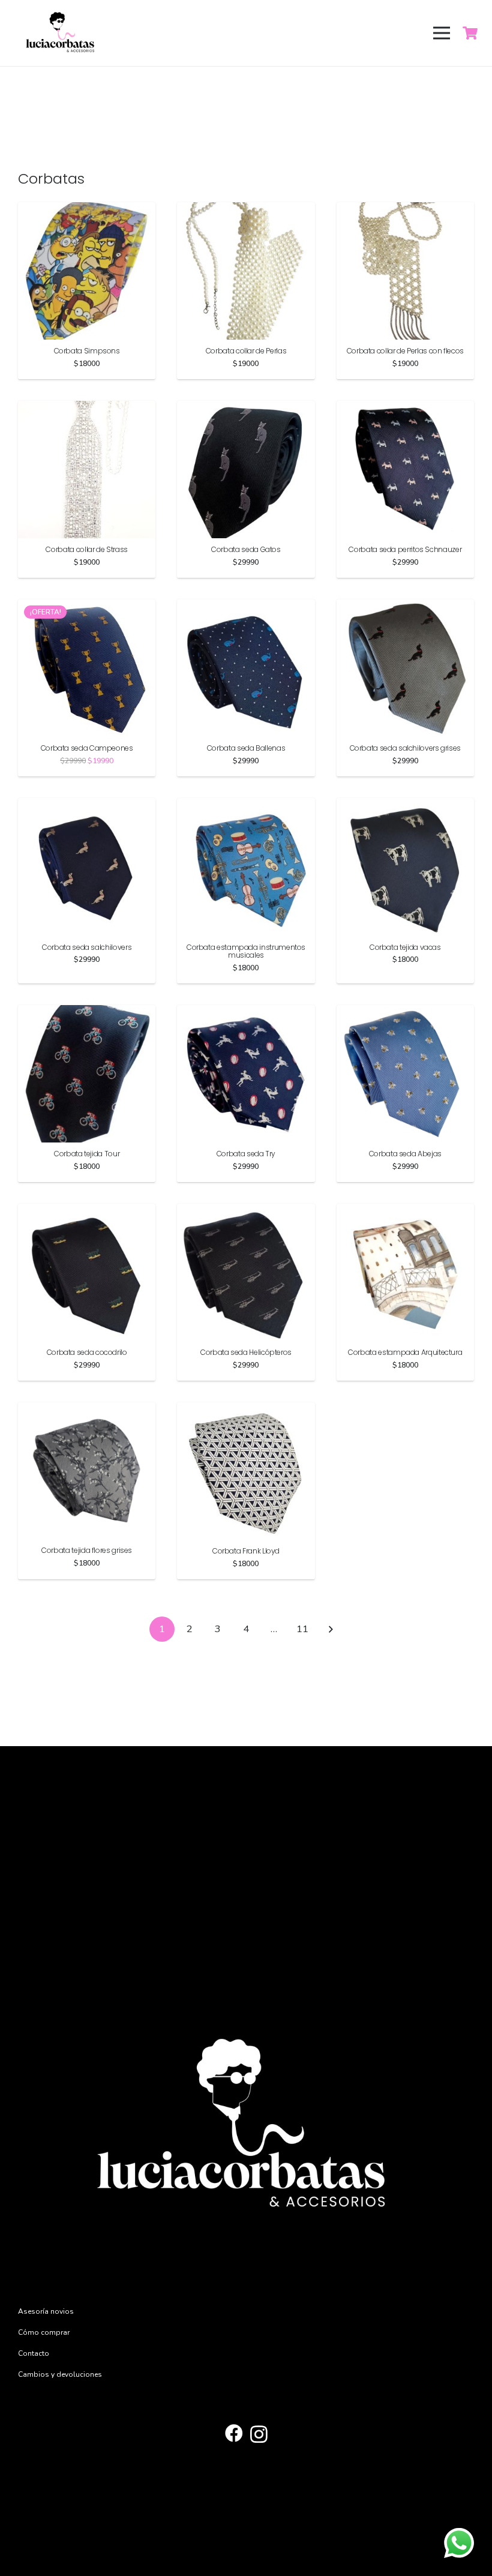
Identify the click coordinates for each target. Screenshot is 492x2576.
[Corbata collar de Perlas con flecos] (405, 209)
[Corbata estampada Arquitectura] (405, 1210)
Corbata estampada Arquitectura (405, 1352)
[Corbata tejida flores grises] (87, 1409)
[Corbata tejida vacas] (405, 805)
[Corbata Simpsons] (87, 209)
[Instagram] (259, 2434)
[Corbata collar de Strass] (87, 407)
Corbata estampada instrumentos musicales (246, 951)
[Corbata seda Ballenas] (246, 606)
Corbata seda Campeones (87, 748)
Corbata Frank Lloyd (246, 1551)
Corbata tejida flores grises (87, 1550)
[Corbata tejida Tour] (87, 1012)
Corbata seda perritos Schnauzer (405, 549)
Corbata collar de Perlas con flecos (405, 351)
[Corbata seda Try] (246, 1012)
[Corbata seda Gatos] (246, 407)
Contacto (34, 2353)
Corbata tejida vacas (405, 947)
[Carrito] (470, 33)
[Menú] (441, 33)
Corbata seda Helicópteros (246, 1352)
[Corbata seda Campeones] (87, 606)
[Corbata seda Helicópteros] (246, 1210)
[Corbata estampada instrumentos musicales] (246, 805)
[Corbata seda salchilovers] (87, 805)
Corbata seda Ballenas (246, 748)
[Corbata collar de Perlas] (246, 209)
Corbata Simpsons (87, 351)
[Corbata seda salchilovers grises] (405, 606)
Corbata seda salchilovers (87, 947)
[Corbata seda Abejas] (405, 1012)
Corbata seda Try (246, 1154)
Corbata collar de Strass (86, 549)
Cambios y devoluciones (60, 2374)
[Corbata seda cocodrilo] (87, 1210)
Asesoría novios (46, 2311)
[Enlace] (61, 33)
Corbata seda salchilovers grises (405, 748)
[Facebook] (234, 2433)
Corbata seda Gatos (246, 549)
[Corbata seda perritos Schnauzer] (405, 407)
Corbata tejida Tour (87, 1154)
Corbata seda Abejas (405, 1154)
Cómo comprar (44, 2332)
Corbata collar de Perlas (246, 351)
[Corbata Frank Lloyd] (246, 1409)
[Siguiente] (330, 1629)
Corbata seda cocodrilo (87, 1352)
